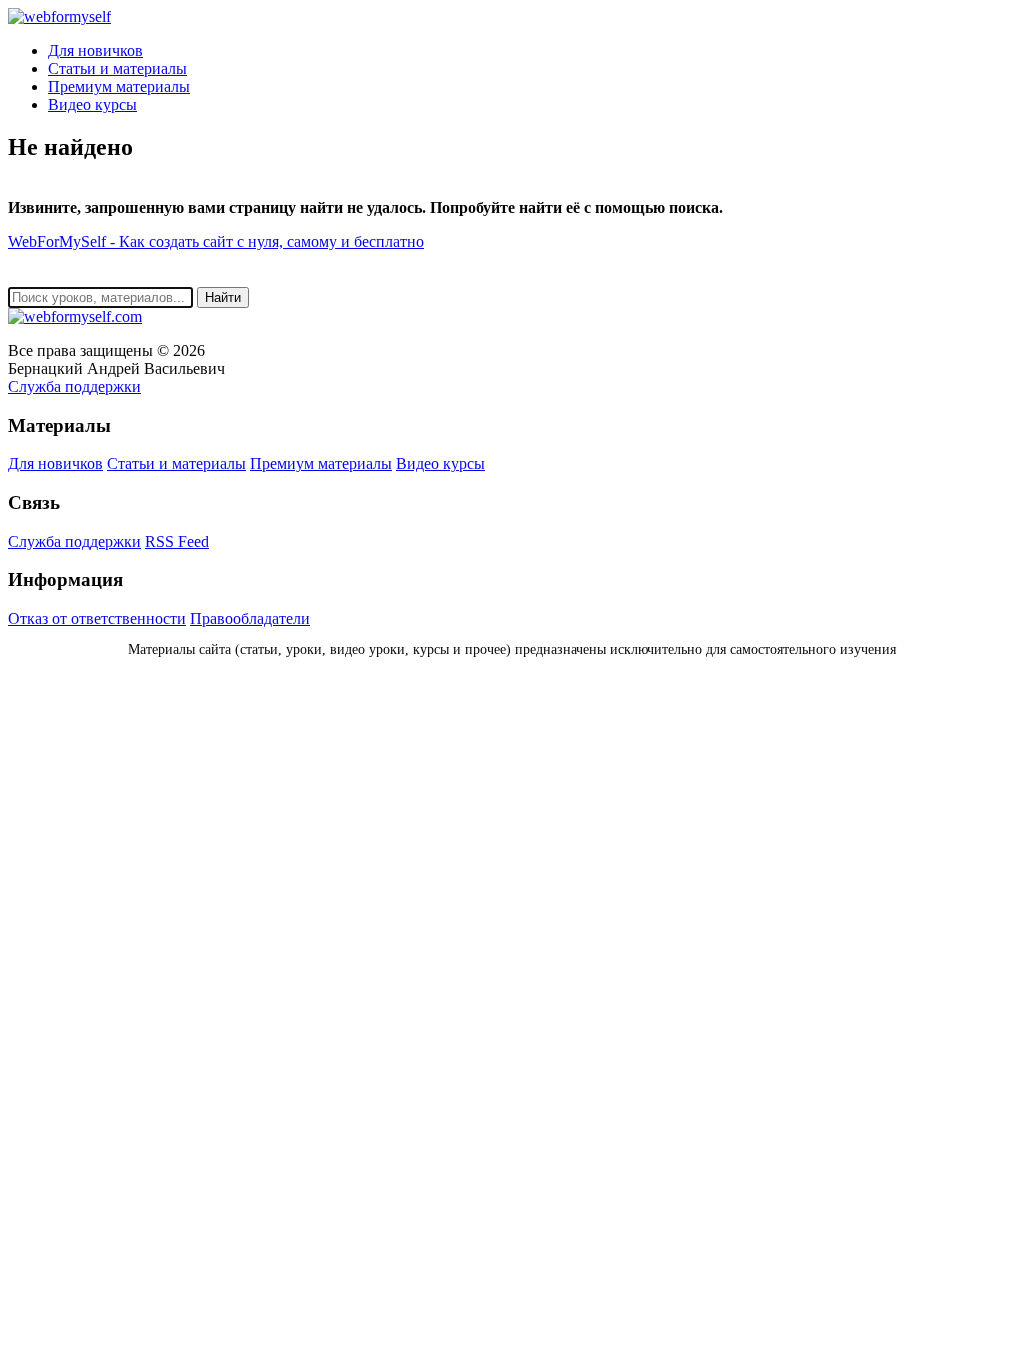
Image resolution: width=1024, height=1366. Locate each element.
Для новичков (95, 50)
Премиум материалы (119, 86)
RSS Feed (177, 541)
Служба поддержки (74, 386)
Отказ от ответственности (97, 618)
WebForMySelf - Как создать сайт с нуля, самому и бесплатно (216, 241)
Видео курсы (92, 104)
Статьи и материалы (117, 68)
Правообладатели (250, 618)
